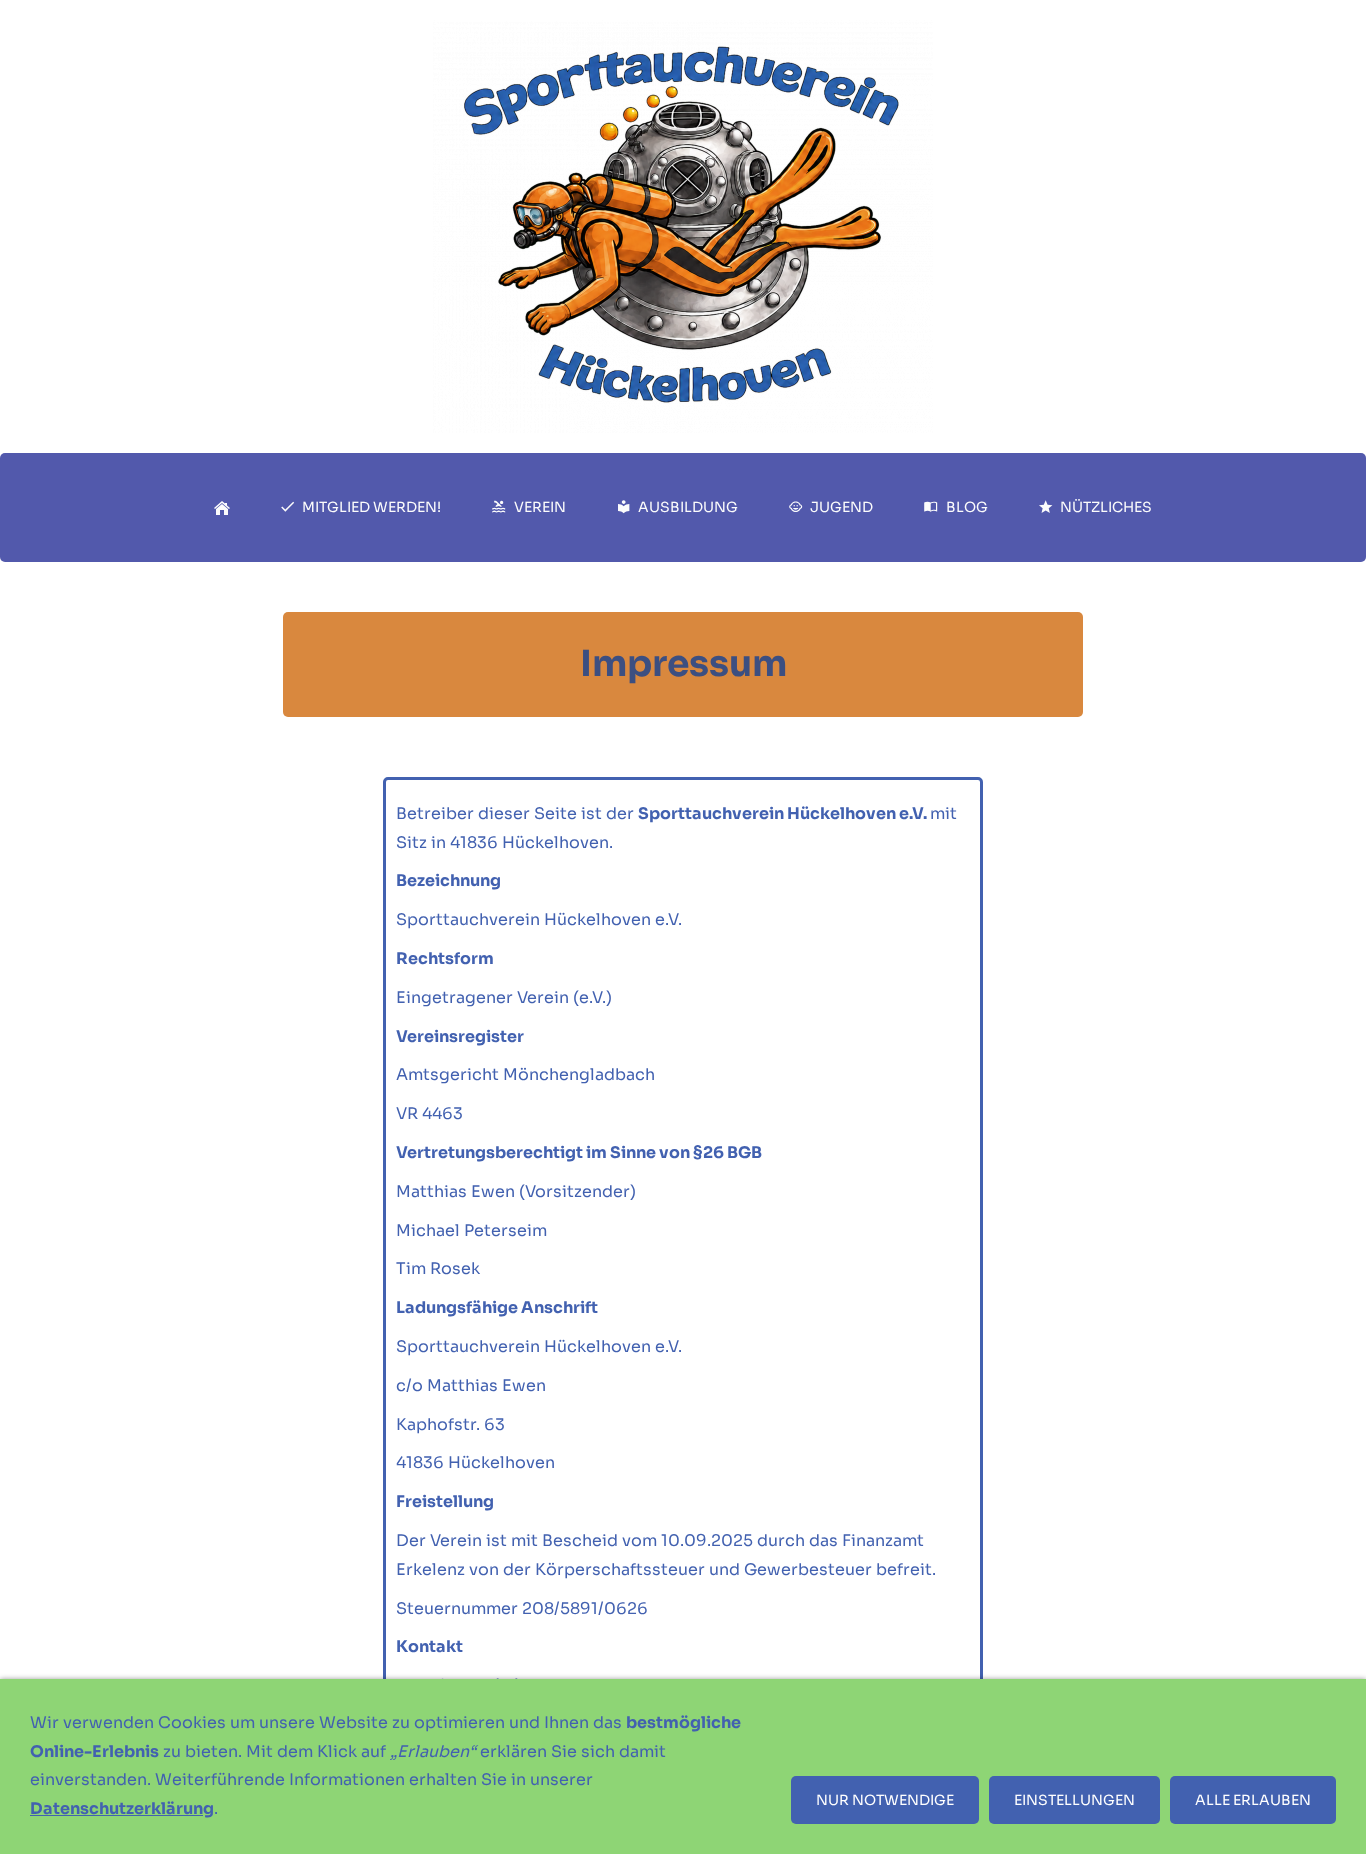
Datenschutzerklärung (122, 1808)
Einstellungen (1074, 1800)
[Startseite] (222, 507)
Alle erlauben (1253, 1800)
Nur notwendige (885, 1800)
